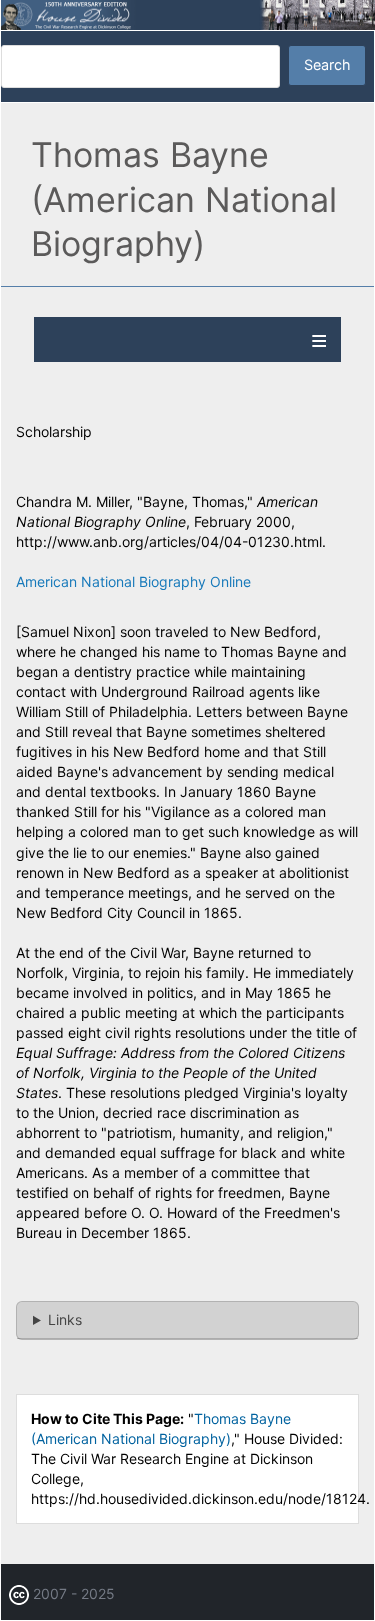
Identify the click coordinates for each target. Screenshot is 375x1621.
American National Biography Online (133, 581)
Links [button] (65, 1319)
